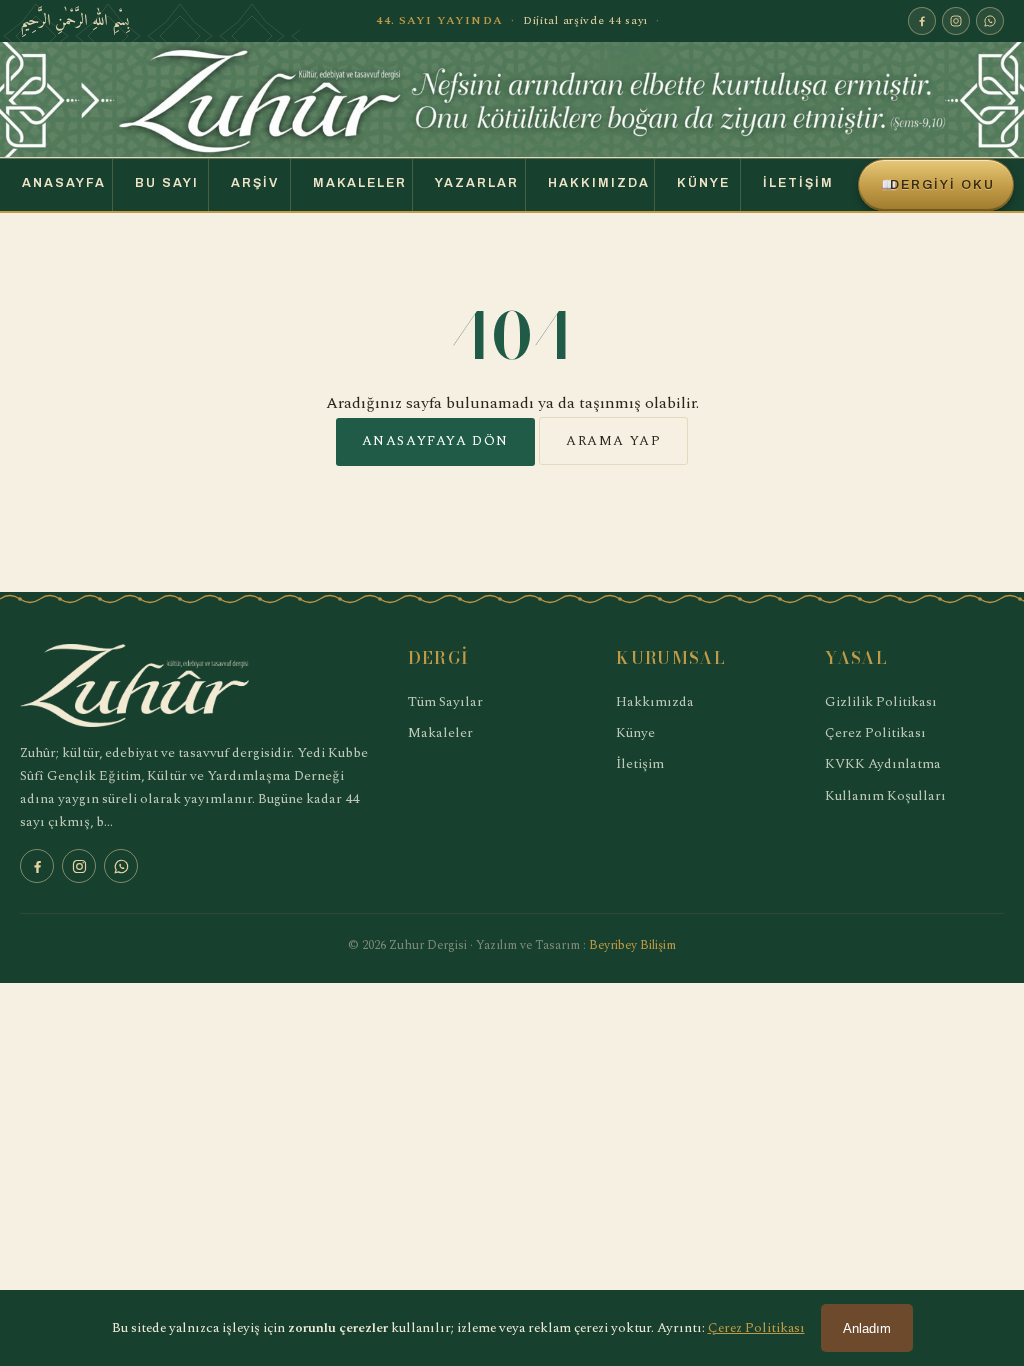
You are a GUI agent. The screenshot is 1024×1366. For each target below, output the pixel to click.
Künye (703, 183)
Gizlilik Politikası (881, 701)
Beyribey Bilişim (632, 945)
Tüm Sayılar (445, 701)
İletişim (798, 183)
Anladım (867, 1328)
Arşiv (255, 183)
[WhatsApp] (990, 21)
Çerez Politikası (875, 732)
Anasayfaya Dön (435, 441)
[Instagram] (956, 21)
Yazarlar (477, 183)
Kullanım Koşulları (885, 795)
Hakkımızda (599, 183)
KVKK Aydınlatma (883, 763)
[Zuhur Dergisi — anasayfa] (512, 99)
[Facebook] (922, 21)
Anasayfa (64, 183)
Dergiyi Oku (938, 185)
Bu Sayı (167, 183)
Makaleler (360, 183)
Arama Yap (613, 441)
